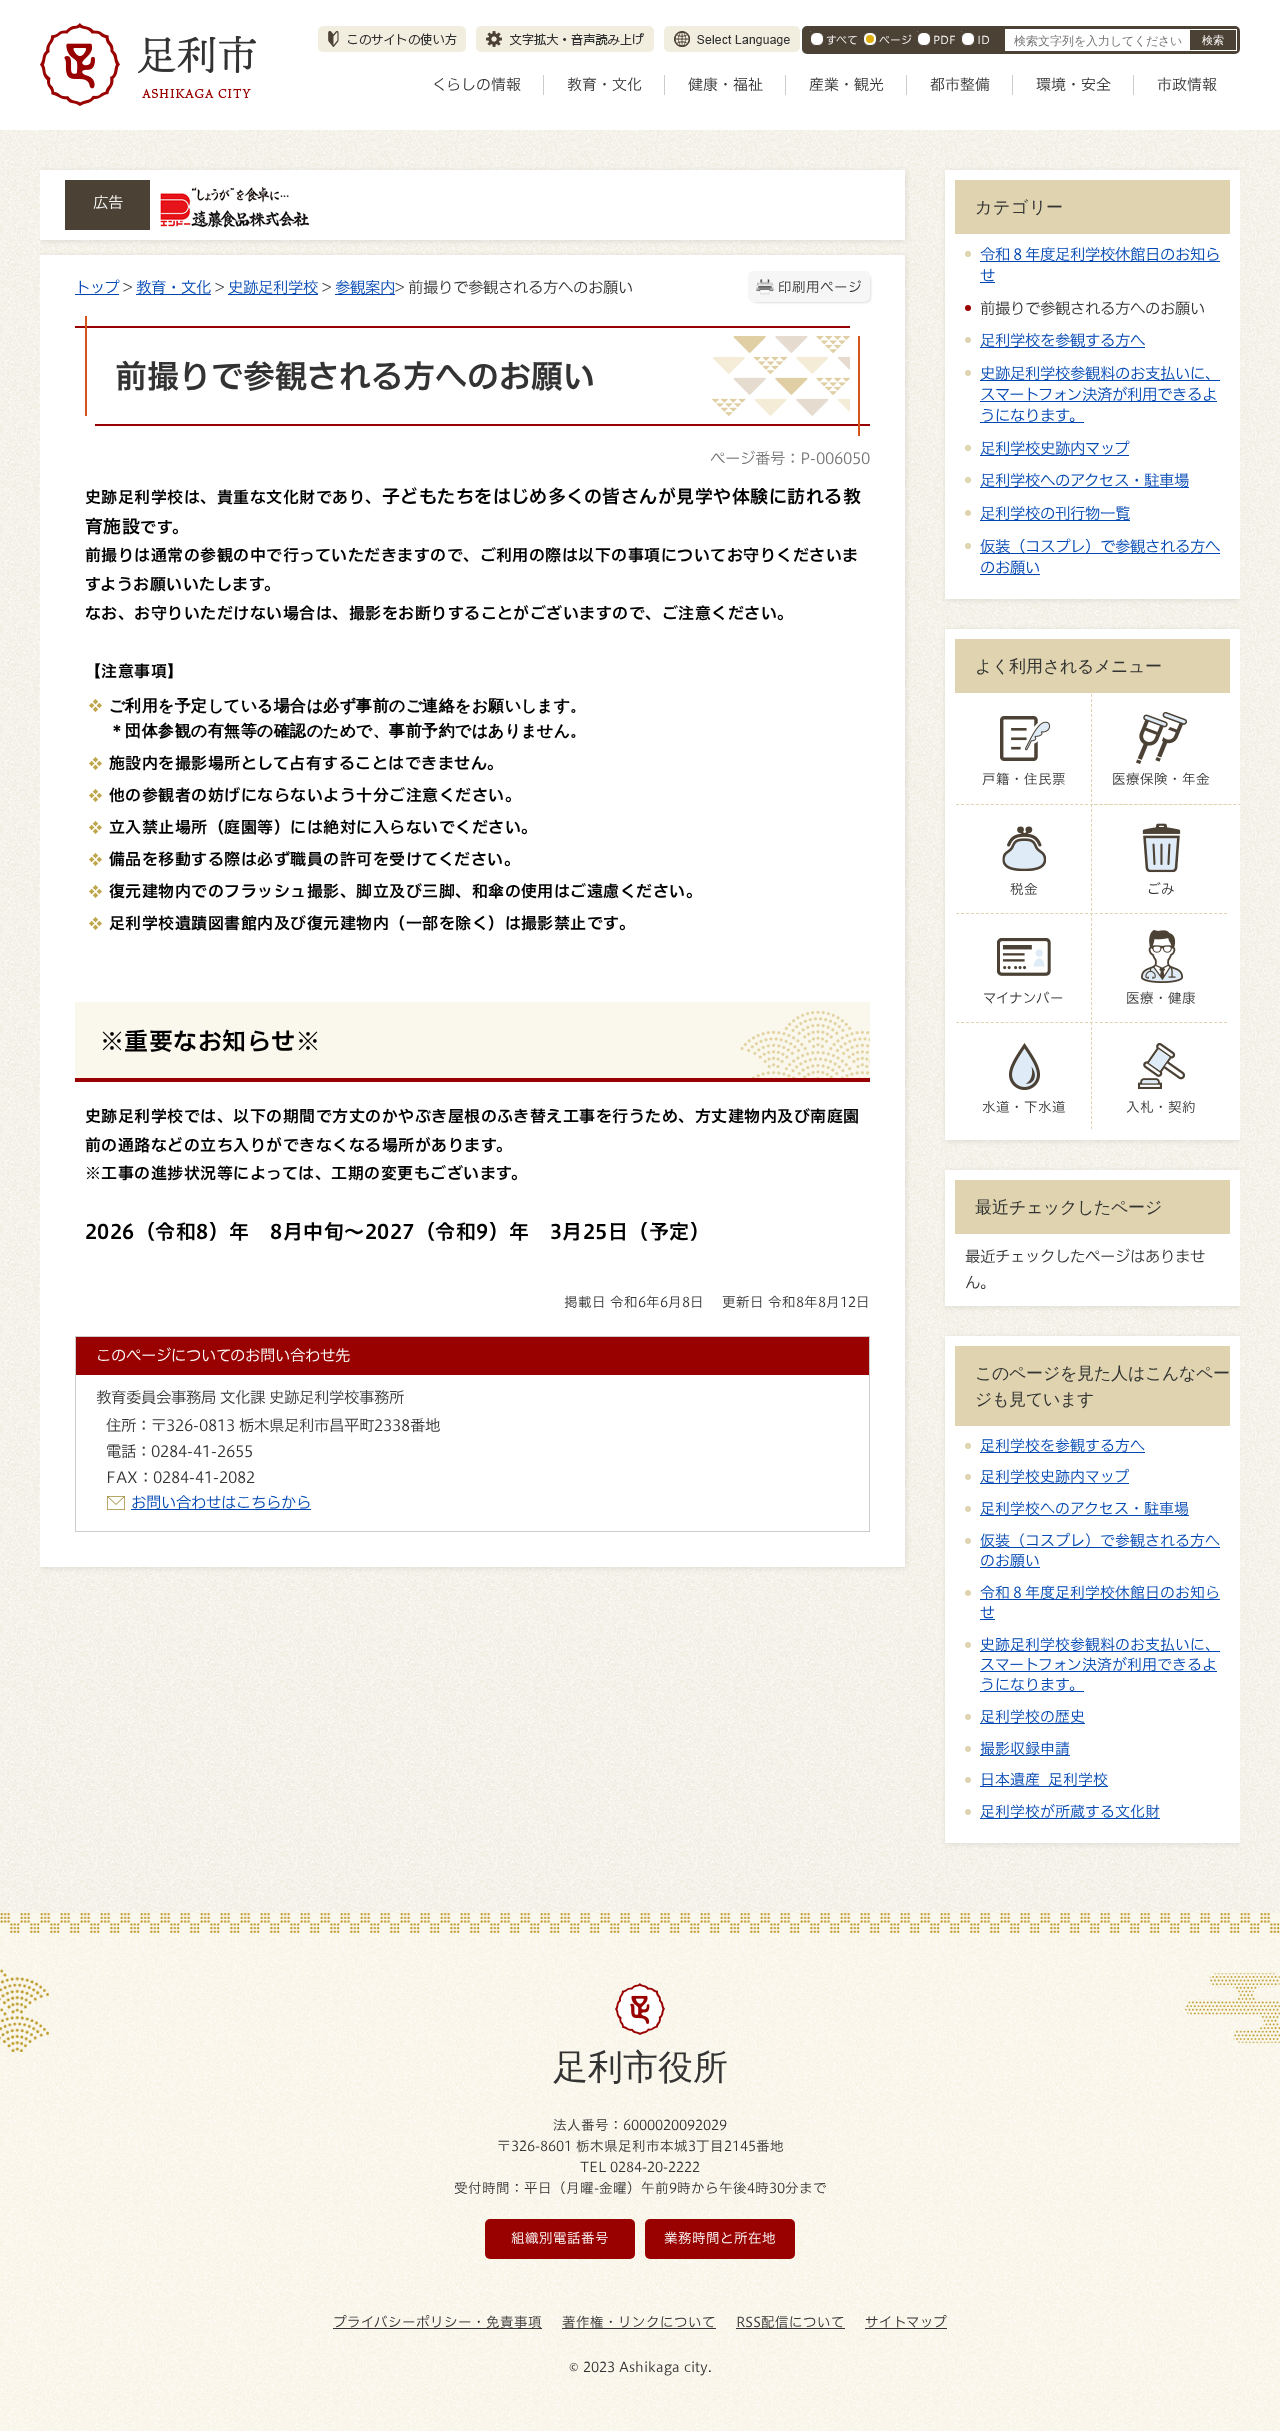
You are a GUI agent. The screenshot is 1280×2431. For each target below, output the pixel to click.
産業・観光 (846, 84)
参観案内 (365, 287)
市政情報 (1187, 84)
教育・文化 (604, 84)
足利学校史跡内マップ (1054, 448)
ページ (895, 39)
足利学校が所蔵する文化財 (1070, 1811)
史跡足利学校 (273, 287)
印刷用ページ (820, 287)
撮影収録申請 (1025, 1748)
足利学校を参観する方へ (1062, 340)
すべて (842, 39)
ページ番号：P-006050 (790, 458)
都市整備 (960, 84)
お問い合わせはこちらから (221, 1502)
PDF (944, 39)
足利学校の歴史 (1032, 1716)
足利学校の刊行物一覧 (1055, 513)
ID (983, 39)
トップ (97, 287)
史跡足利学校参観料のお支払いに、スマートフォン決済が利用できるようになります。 (1100, 394)
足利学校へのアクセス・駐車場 (1084, 480)
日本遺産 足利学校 (1044, 1779)
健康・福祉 (725, 84)
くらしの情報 (476, 84)
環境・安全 (1073, 84)
